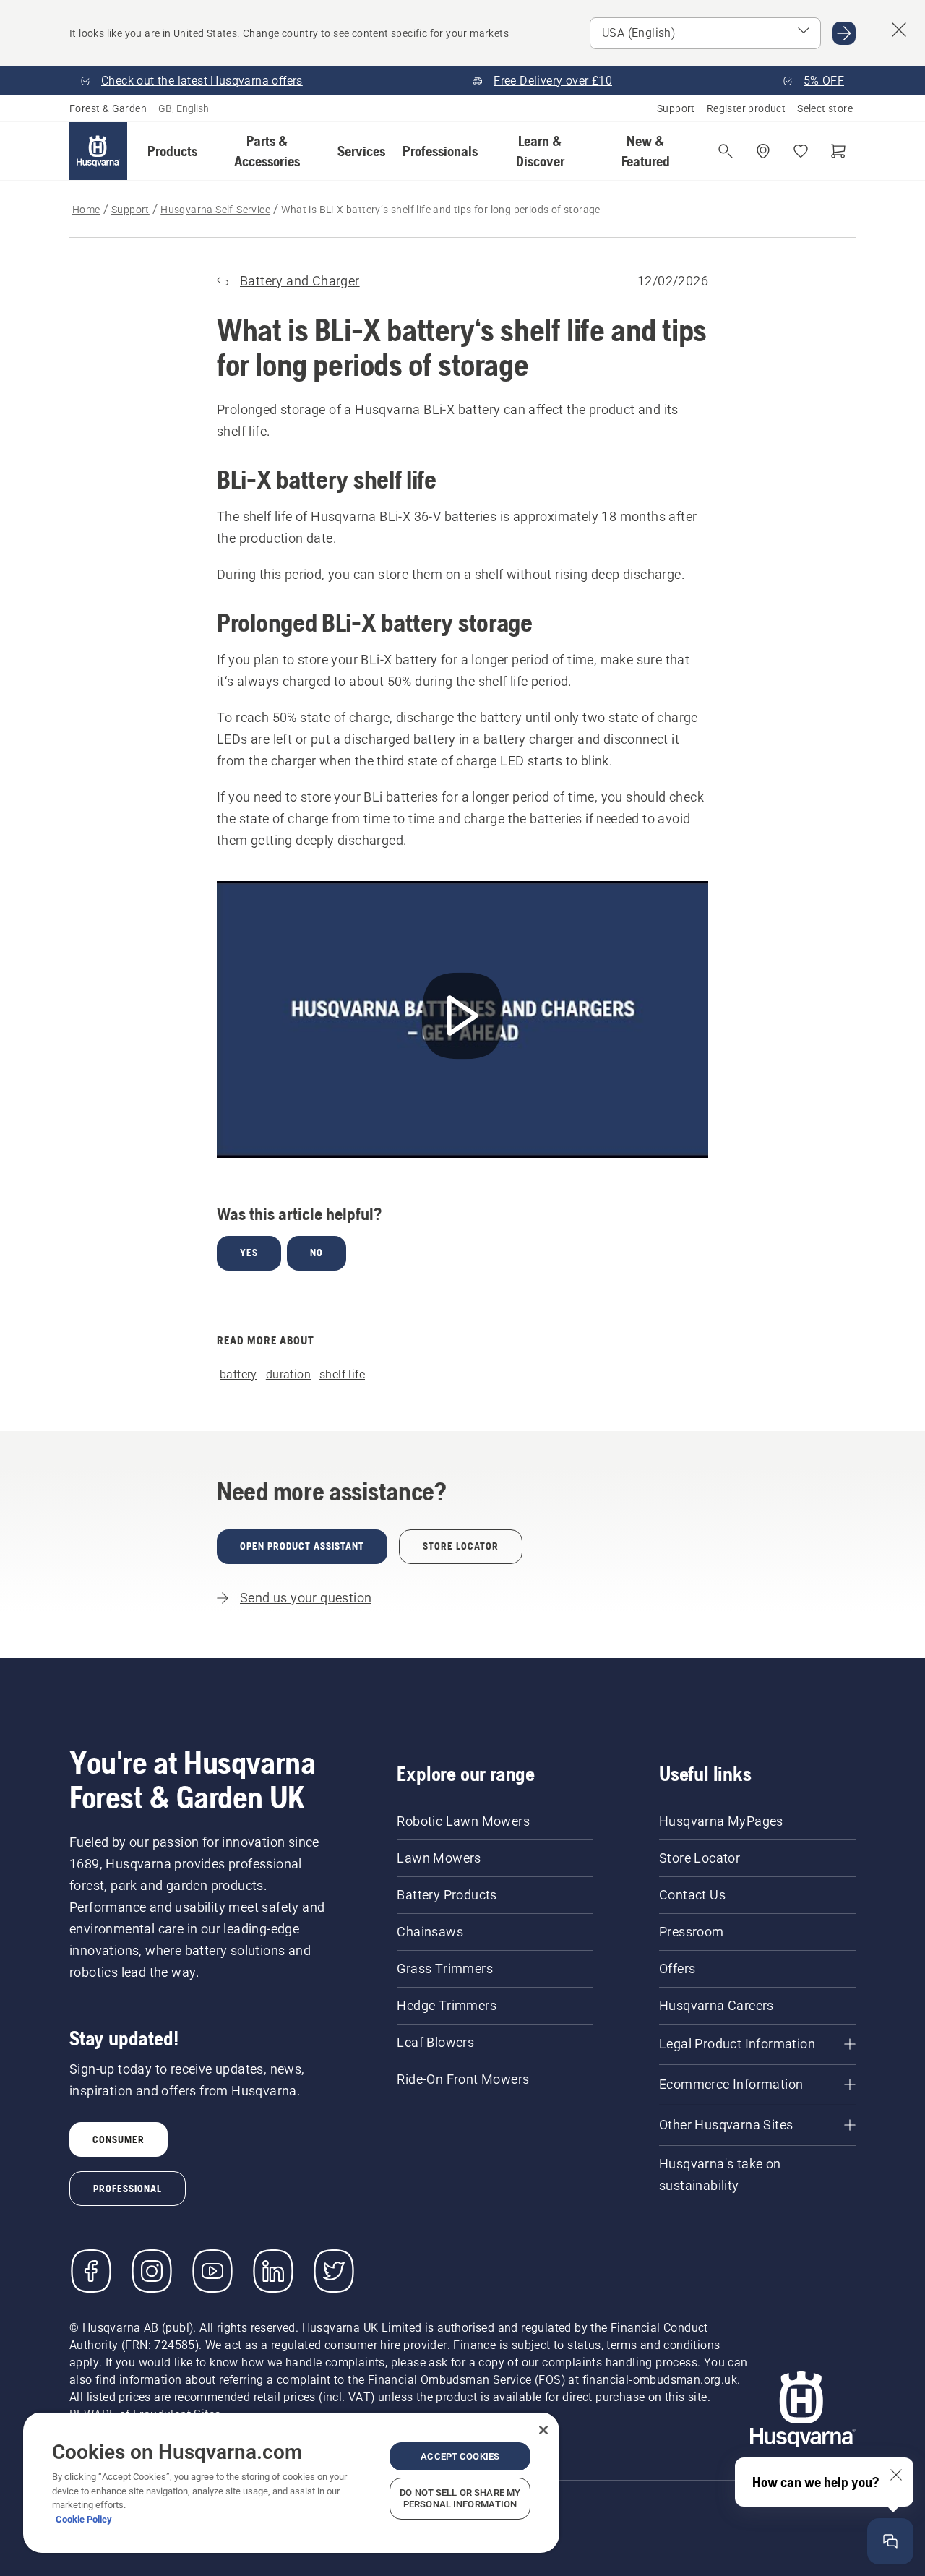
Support (676, 108)
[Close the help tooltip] (896, 2475)
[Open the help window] (890, 2541)
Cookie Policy (84, 2519)
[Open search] (726, 151)
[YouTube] (212, 2271)
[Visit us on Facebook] (91, 2271)
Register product (746, 108)
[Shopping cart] (838, 151)
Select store (825, 108)
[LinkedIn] (273, 2271)
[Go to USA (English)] (844, 33)
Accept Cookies (460, 2456)
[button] (172, 151)
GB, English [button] (184, 108)
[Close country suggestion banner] (899, 30)
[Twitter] (334, 2271)
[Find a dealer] (763, 151)
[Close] (543, 2430)
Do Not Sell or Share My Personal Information (460, 2498)
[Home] (98, 151)
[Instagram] (152, 2271)
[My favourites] (801, 151)
